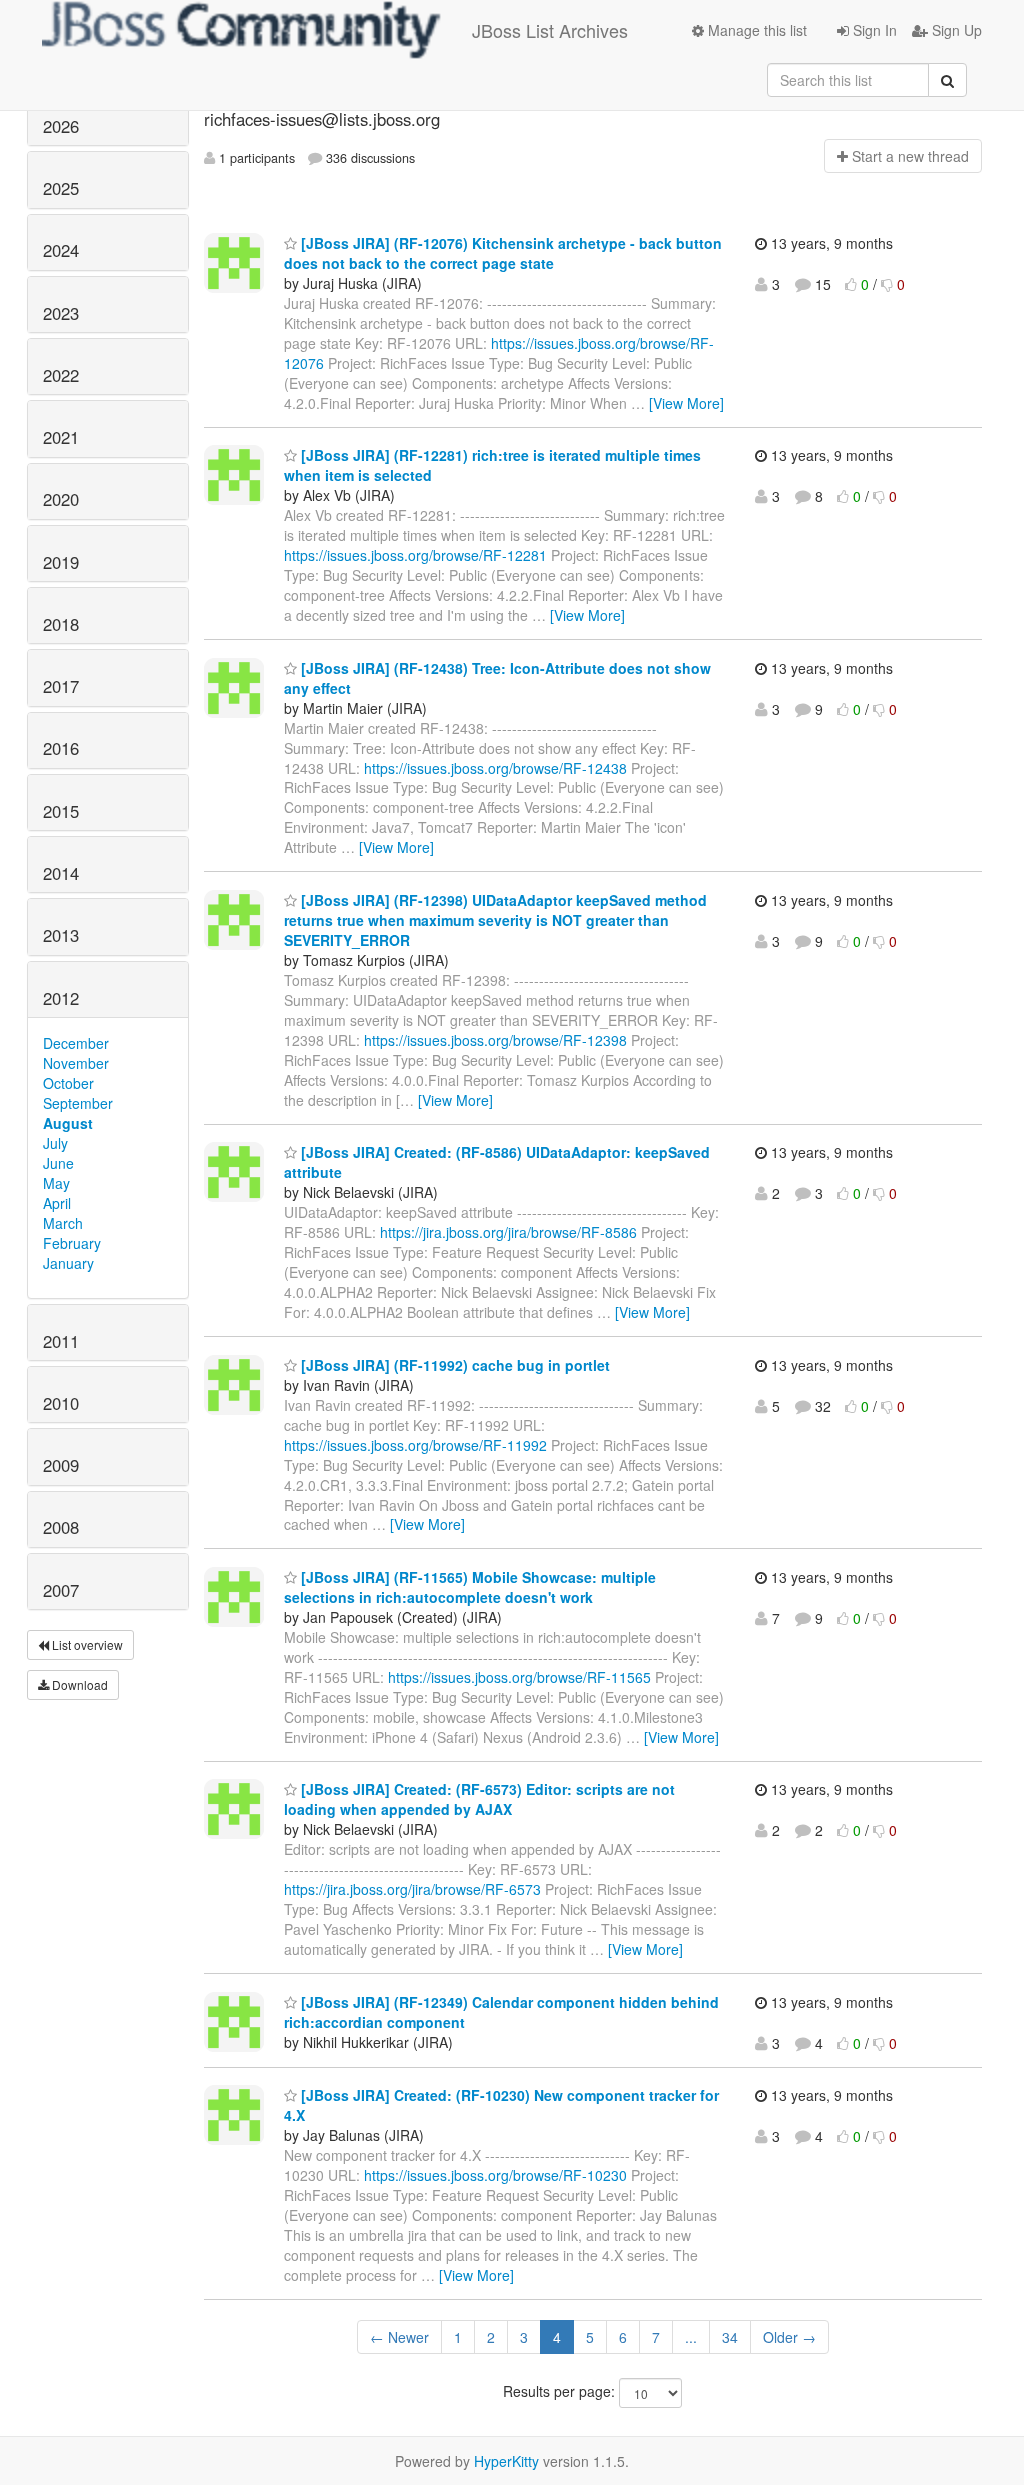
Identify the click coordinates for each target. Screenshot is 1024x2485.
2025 (61, 188)
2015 (61, 811)
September (78, 1103)
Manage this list (755, 30)
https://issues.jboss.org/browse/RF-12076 (499, 353)
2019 (61, 562)
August (68, 1123)
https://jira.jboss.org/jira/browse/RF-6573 (412, 1889)
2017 (61, 686)
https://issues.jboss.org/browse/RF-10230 (495, 2175)
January (68, 1263)
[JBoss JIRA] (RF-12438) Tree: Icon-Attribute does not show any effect (497, 678)
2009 (61, 1465)
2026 (61, 126)
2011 (61, 1341)
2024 (61, 250)
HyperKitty (506, 2461)
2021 (61, 437)
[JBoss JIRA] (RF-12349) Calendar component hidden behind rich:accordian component (501, 2012)
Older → (789, 2337)
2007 (61, 1590)
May (56, 1183)
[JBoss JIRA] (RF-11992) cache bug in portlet (453, 1365)
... (691, 2337)
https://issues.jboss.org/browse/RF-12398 (495, 1040)
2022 (61, 375)
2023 (61, 313)
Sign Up (955, 30)
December (76, 1043)
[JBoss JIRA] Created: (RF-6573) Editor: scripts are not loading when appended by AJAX (479, 1799)
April (57, 1203)
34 (730, 2337)
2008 (61, 1527)
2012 (61, 998)
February (72, 1243)
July (55, 1143)
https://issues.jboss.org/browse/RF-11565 (519, 1677)
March (63, 1223)
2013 (61, 935)
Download (78, 1684)
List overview (86, 1644)
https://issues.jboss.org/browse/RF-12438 (495, 768)
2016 (61, 748)
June (58, 1163)
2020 (61, 499)
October (68, 1083)
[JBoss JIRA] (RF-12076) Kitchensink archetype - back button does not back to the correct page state (503, 253)
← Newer (399, 2337)
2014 (61, 873)
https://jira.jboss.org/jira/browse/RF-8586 (508, 1232)
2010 (61, 1403)
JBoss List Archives (550, 30)
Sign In (873, 30)
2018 (61, 624)
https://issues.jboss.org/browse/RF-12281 (415, 555)
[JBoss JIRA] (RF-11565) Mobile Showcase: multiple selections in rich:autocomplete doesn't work (470, 1587)
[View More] (686, 403)
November (76, 1063)
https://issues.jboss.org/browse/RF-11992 (415, 1445)
